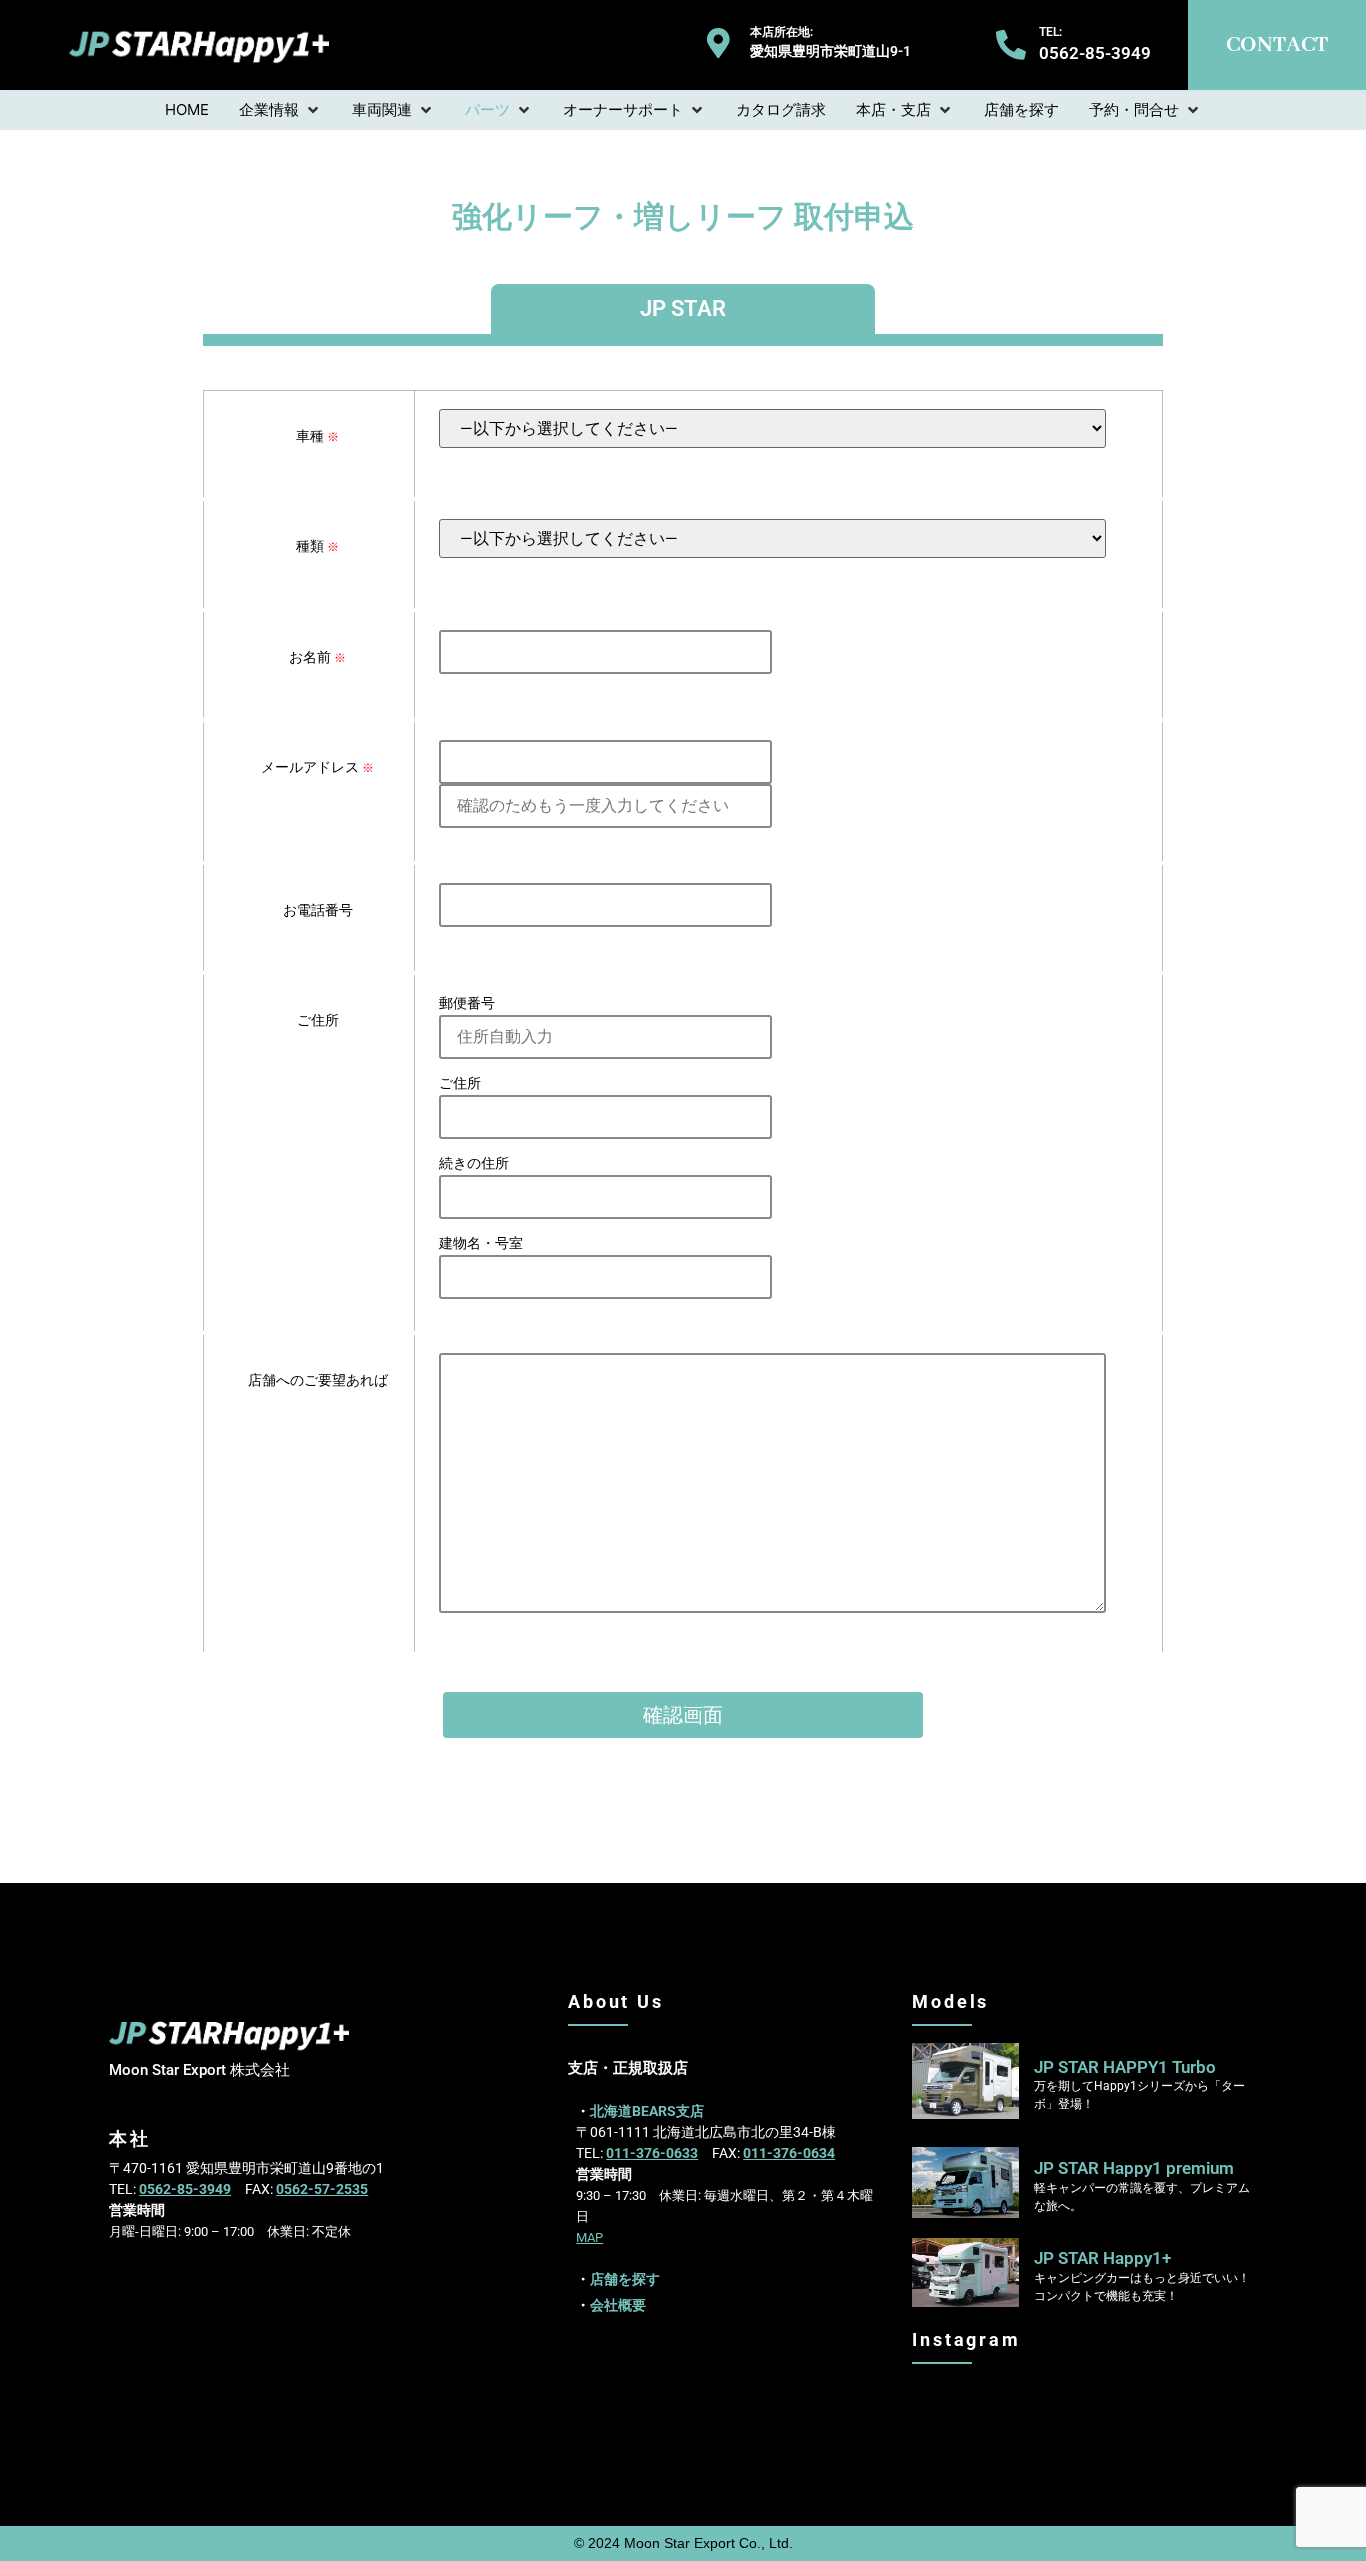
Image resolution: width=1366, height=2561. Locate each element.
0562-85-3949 (185, 2189)
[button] (280, 110)
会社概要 (618, 2305)
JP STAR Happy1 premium (1134, 2168)
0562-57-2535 (322, 2189)
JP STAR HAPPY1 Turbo (1125, 2067)
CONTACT (1277, 45)
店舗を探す (625, 2279)
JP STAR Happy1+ (1102, 2258)
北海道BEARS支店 (647, 2111)
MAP (589, 2237)
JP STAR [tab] (683, 308)
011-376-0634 (789, 2153)
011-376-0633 (652, 2153)
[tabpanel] (683, 1080)
